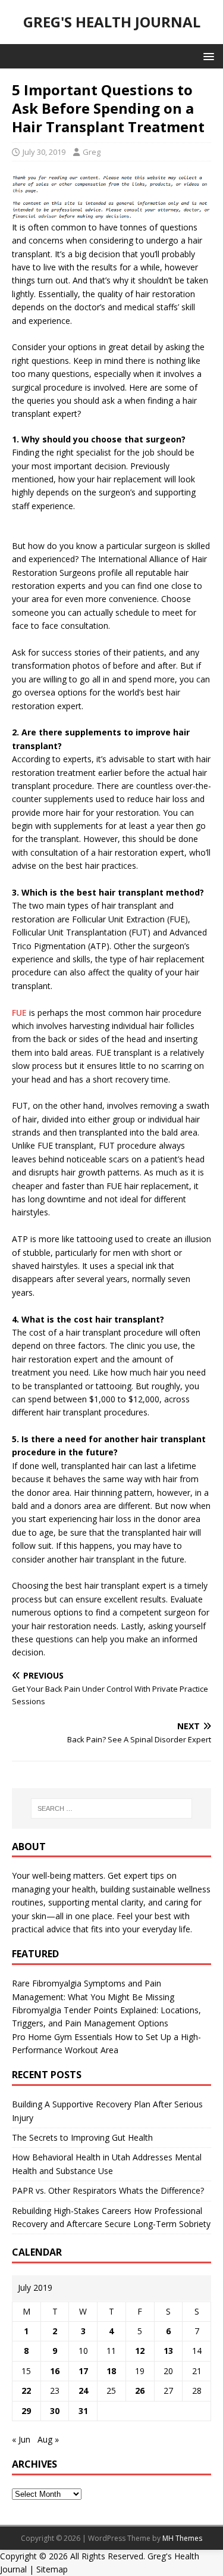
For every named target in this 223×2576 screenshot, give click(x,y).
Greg (92, 152)
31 (83, 2411)
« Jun (21, 2439)
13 (168, 2351)
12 (140, 2351)
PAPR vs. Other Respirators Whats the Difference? (108, 2190)
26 (140, 2391)
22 (26, 2391)
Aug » (48, 2439)
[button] (207, 56)
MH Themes (182, 2538)
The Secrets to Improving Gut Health (82, 2137)
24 (83, 2391)
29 (26, 2411)
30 (55, 2411)
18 (111, 2371)
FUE (19, 1013)
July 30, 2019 (44, 152)
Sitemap (52, 2569)
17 (83, 2371)
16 (55, 2371)
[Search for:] (112, 1808)
